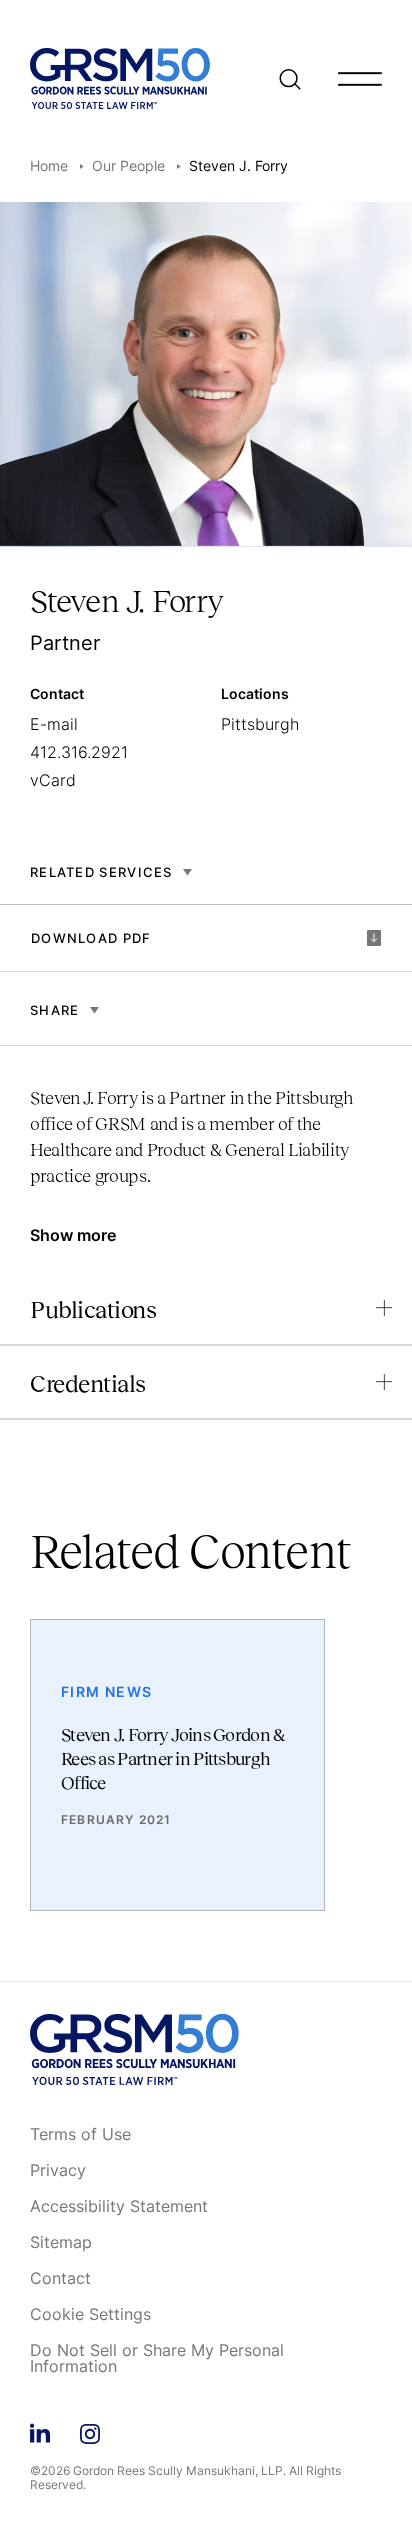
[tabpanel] (206, 1147)
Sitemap (61, 2243)
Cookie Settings (90, 2315)
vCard (53, 780)
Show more (73, 1235)
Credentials (88, 1383)
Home (49, 165)
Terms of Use (80, 2135)
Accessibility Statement (119, 2207)
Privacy (58, 2171)
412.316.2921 (79, 752)
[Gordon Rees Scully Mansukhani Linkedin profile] (40, 2430)
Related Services (101, 872)
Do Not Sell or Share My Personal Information (157, 2359)
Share (55, 1010)
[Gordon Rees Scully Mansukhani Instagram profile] (90, 2430)
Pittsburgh (260, 724)
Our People (128, 165)
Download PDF (91, 938)
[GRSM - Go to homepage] (120, 78)
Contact (60, 2279)
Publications (93, 1309)
